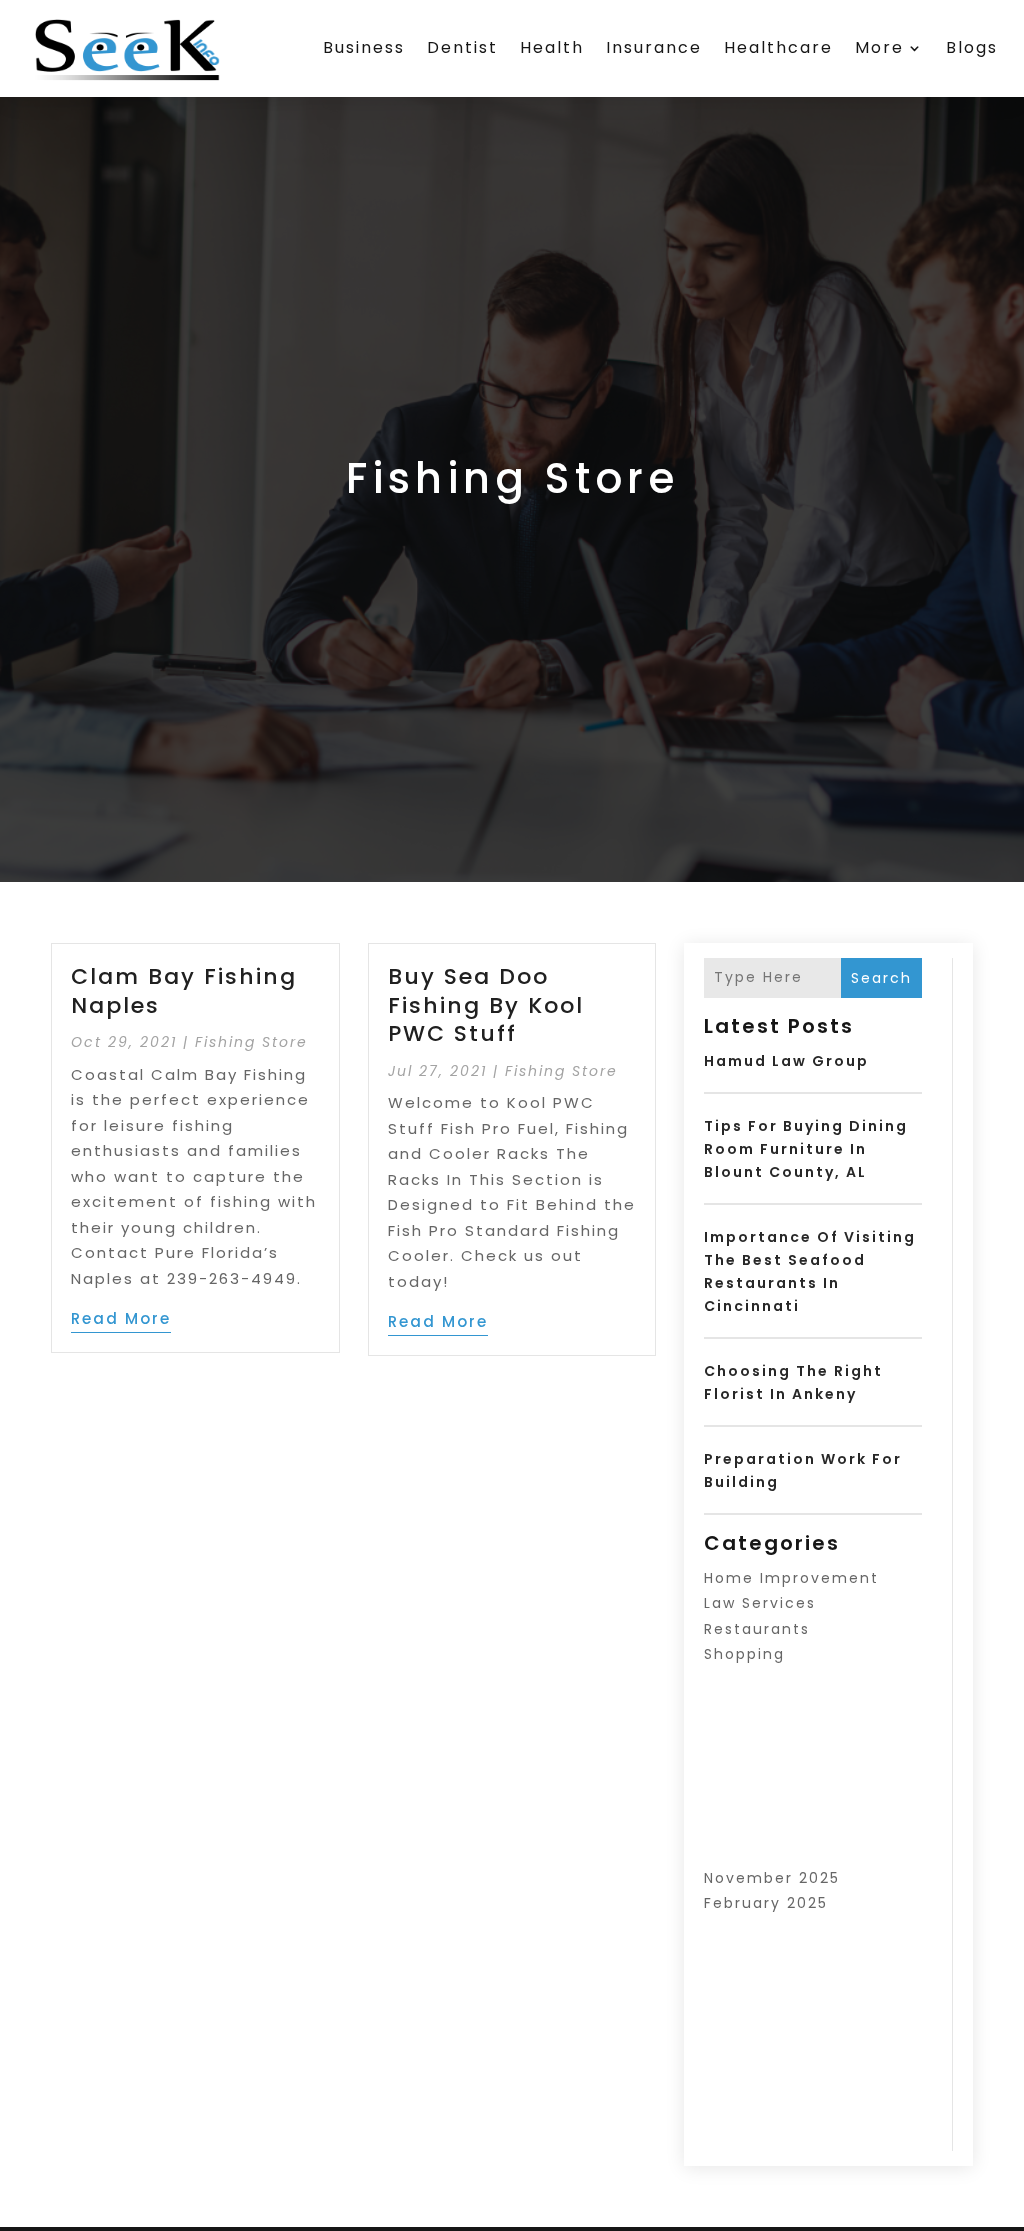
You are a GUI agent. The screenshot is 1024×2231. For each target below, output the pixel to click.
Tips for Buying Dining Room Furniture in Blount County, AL (806, 1149)
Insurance (654, 47)
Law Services (760, 1603)
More (879, 47)
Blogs (972, 47)
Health (552, 47)
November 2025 (772, 1878)
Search (881, 978)
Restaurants (757, 1629)
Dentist (462, 47)
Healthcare (778, 47)
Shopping (744, 1654)
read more (121, 1318)
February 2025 (766, 1903)
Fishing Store (251, 1042)
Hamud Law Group (786, 1061)
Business (364, 47)
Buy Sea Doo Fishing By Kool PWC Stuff (486, 1005)
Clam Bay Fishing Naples (184, 991)
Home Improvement (791, 1578)
